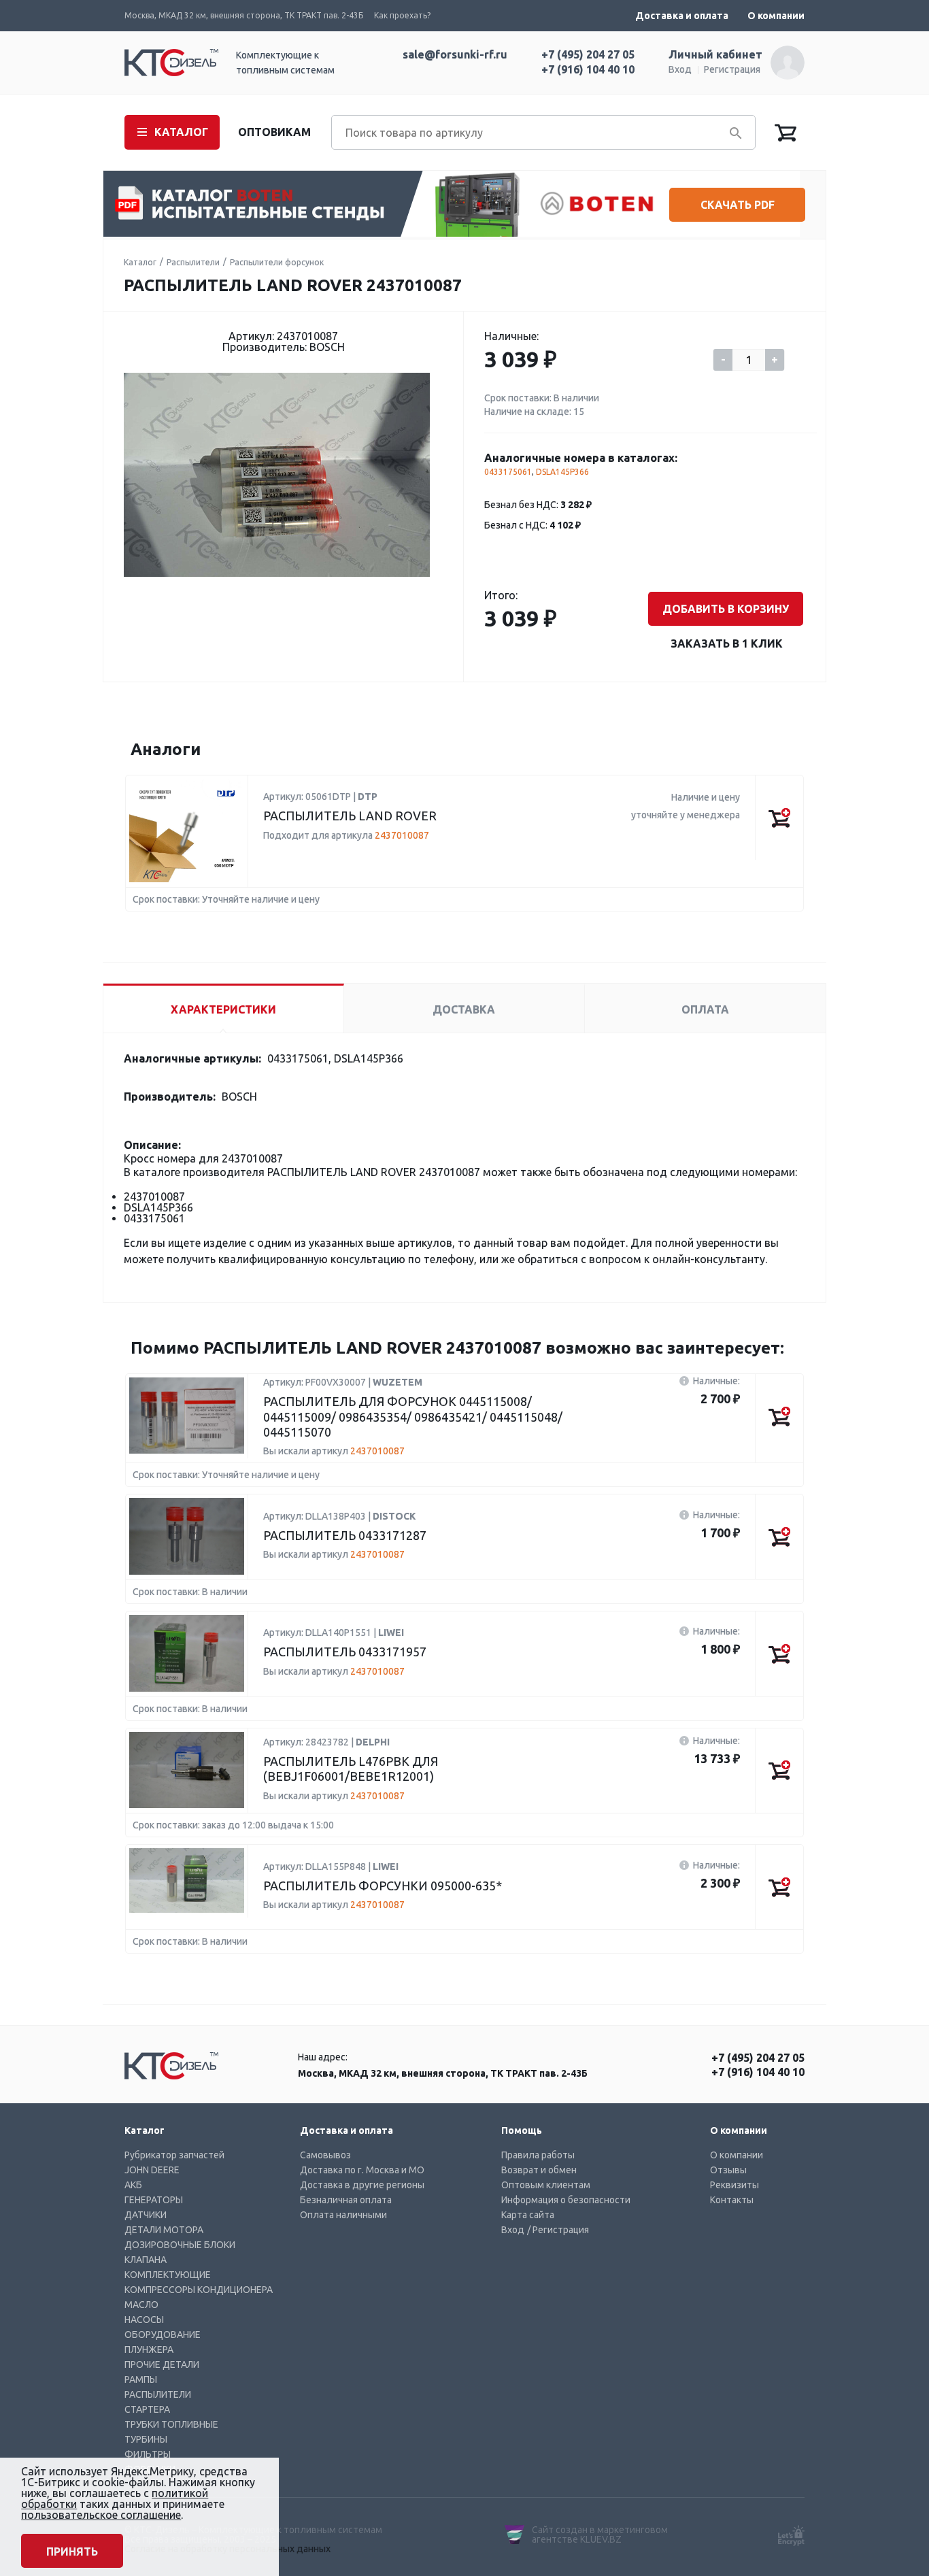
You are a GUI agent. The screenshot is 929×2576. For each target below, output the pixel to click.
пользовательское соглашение (101, 2515)
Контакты (732, 2200)
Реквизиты (734, 2185)
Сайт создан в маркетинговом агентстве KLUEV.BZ (600, 2535)
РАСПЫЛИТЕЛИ (158, 2394)
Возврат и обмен (539, 2170)
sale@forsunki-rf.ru (455, 54)
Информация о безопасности (566, 2200)
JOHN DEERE (152, 2170)
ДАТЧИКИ (146, 2215)
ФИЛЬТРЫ (148, 2454)
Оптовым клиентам (546, 2185)
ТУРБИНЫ (146, 2439)
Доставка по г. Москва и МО (362, 2170)
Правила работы (538, 2155)
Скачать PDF (738, 205)
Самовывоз (325, 2155)
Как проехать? (402, 15)
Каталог (140, 262)
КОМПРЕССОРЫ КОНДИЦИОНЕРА (199, 2290)
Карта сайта (528, 2215)
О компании (776, 16)
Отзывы (728, 2170)
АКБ (133, 2185)
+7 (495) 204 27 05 (588, 54)
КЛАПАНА (146, 2260)
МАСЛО (141, 2305)
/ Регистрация (558, 2230)
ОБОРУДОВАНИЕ (163, 2335)
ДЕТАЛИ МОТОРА (164, 2230)
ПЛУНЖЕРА (149, 2349)
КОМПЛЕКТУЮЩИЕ (168, 2275)
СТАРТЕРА (147, 2409)
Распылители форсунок (277, 262)
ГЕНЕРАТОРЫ (154, 2200)
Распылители (193, 262)
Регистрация (732, 69)
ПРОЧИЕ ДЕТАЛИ (162, 2364)
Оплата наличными (343, 2215)
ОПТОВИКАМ (274, 132)
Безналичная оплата (346, 2200)
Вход (680, 69)
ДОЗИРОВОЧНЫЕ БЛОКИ (180, 2245)
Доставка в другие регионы (362, 2185)
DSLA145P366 (562, 472)
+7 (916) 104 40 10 (588, 69)
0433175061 (508, 472)
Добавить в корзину (726, 609)
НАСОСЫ (144, 2320)
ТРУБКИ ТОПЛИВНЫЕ (171, 2424)
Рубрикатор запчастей (174, 2155)
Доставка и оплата (682, 16)
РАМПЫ (141, 2379)
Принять (72, 2552)
